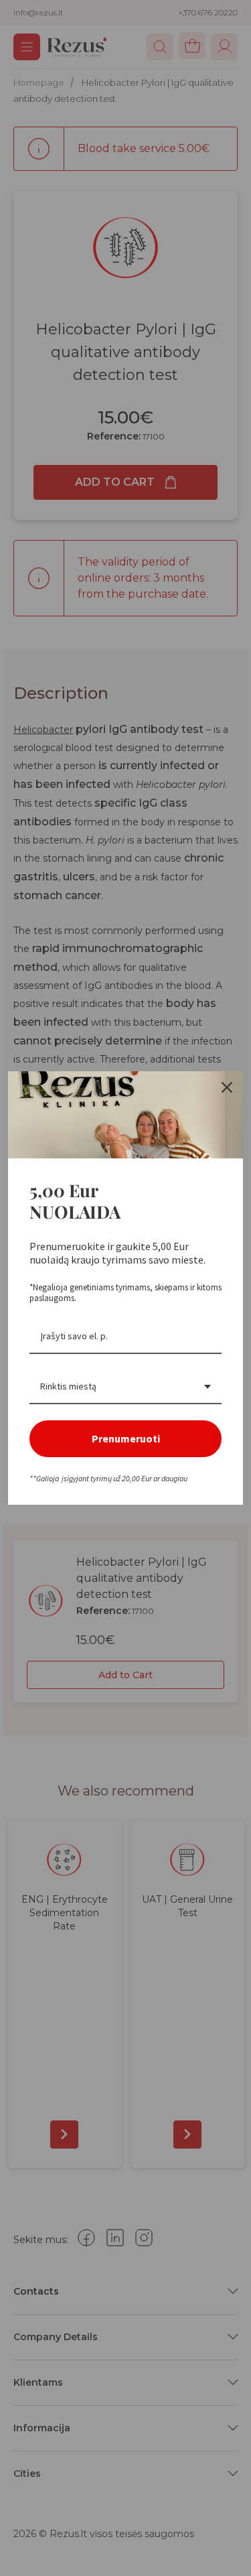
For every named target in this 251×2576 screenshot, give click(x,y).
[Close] (227, 1087)
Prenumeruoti (126, 1438)
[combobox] (125, 1387)
